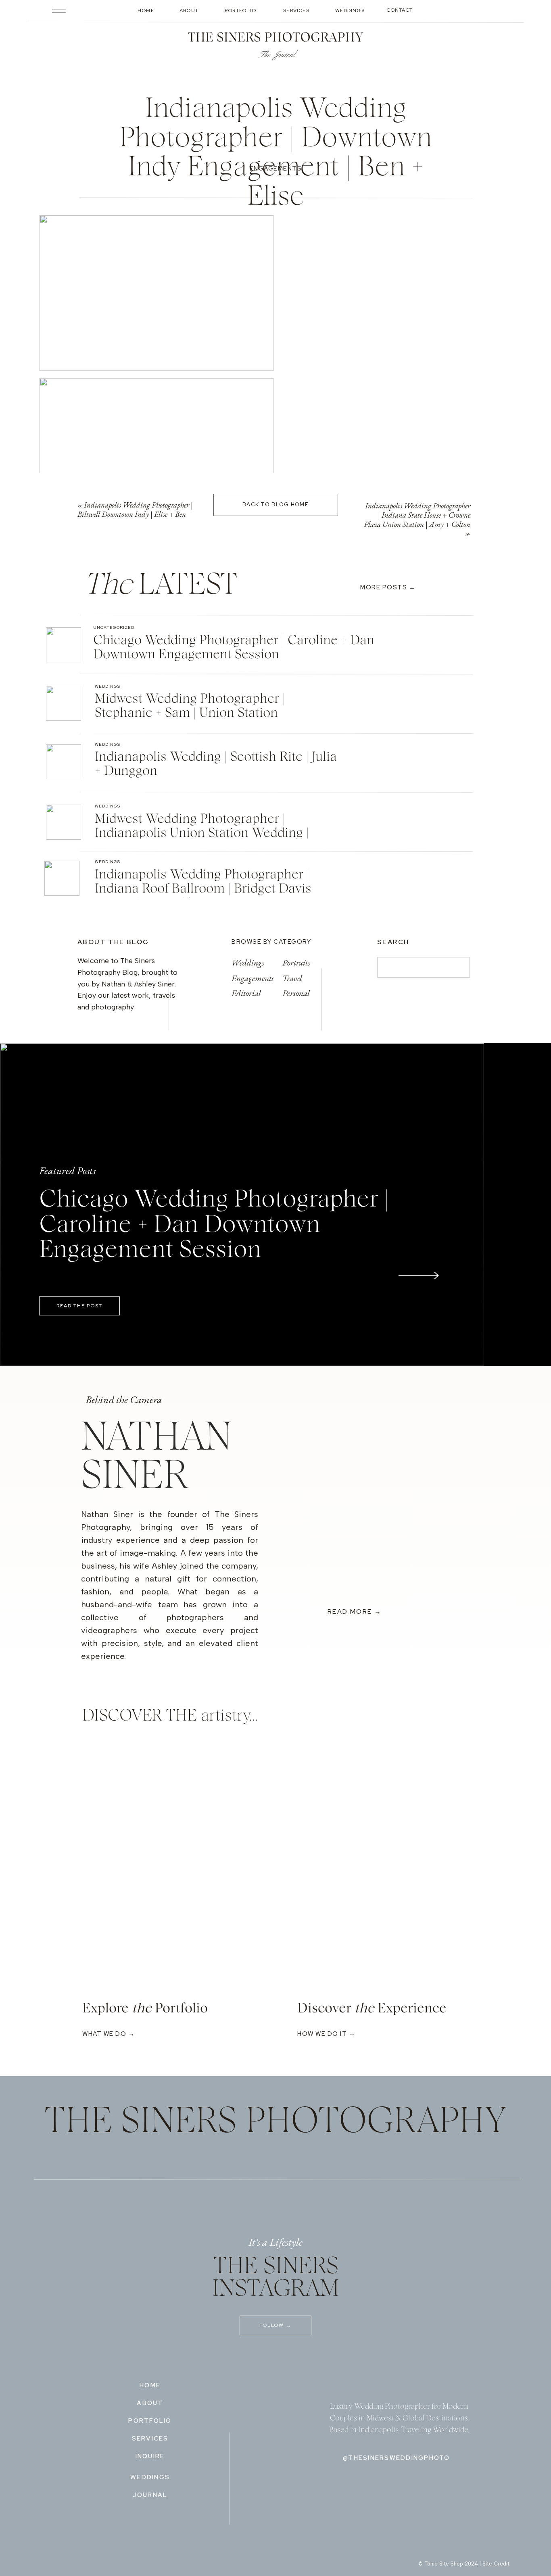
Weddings (107, 686)
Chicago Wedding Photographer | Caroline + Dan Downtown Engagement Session (214, 1225)
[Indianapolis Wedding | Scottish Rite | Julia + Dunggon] (64, 762)
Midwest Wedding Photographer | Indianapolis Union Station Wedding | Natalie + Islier (202, 833)
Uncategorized (114, 627)
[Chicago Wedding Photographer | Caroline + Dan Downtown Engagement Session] (64, 645)
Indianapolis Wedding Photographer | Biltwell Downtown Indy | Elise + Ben (135, 510)
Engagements (276, 169)
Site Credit (496, 2564)
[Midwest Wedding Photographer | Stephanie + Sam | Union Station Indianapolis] (64, 703)
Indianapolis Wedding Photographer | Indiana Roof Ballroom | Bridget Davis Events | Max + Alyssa (203, 889)
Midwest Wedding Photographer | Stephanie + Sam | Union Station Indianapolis (190, 713)
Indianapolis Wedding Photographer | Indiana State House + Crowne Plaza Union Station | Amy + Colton (417, 515)
